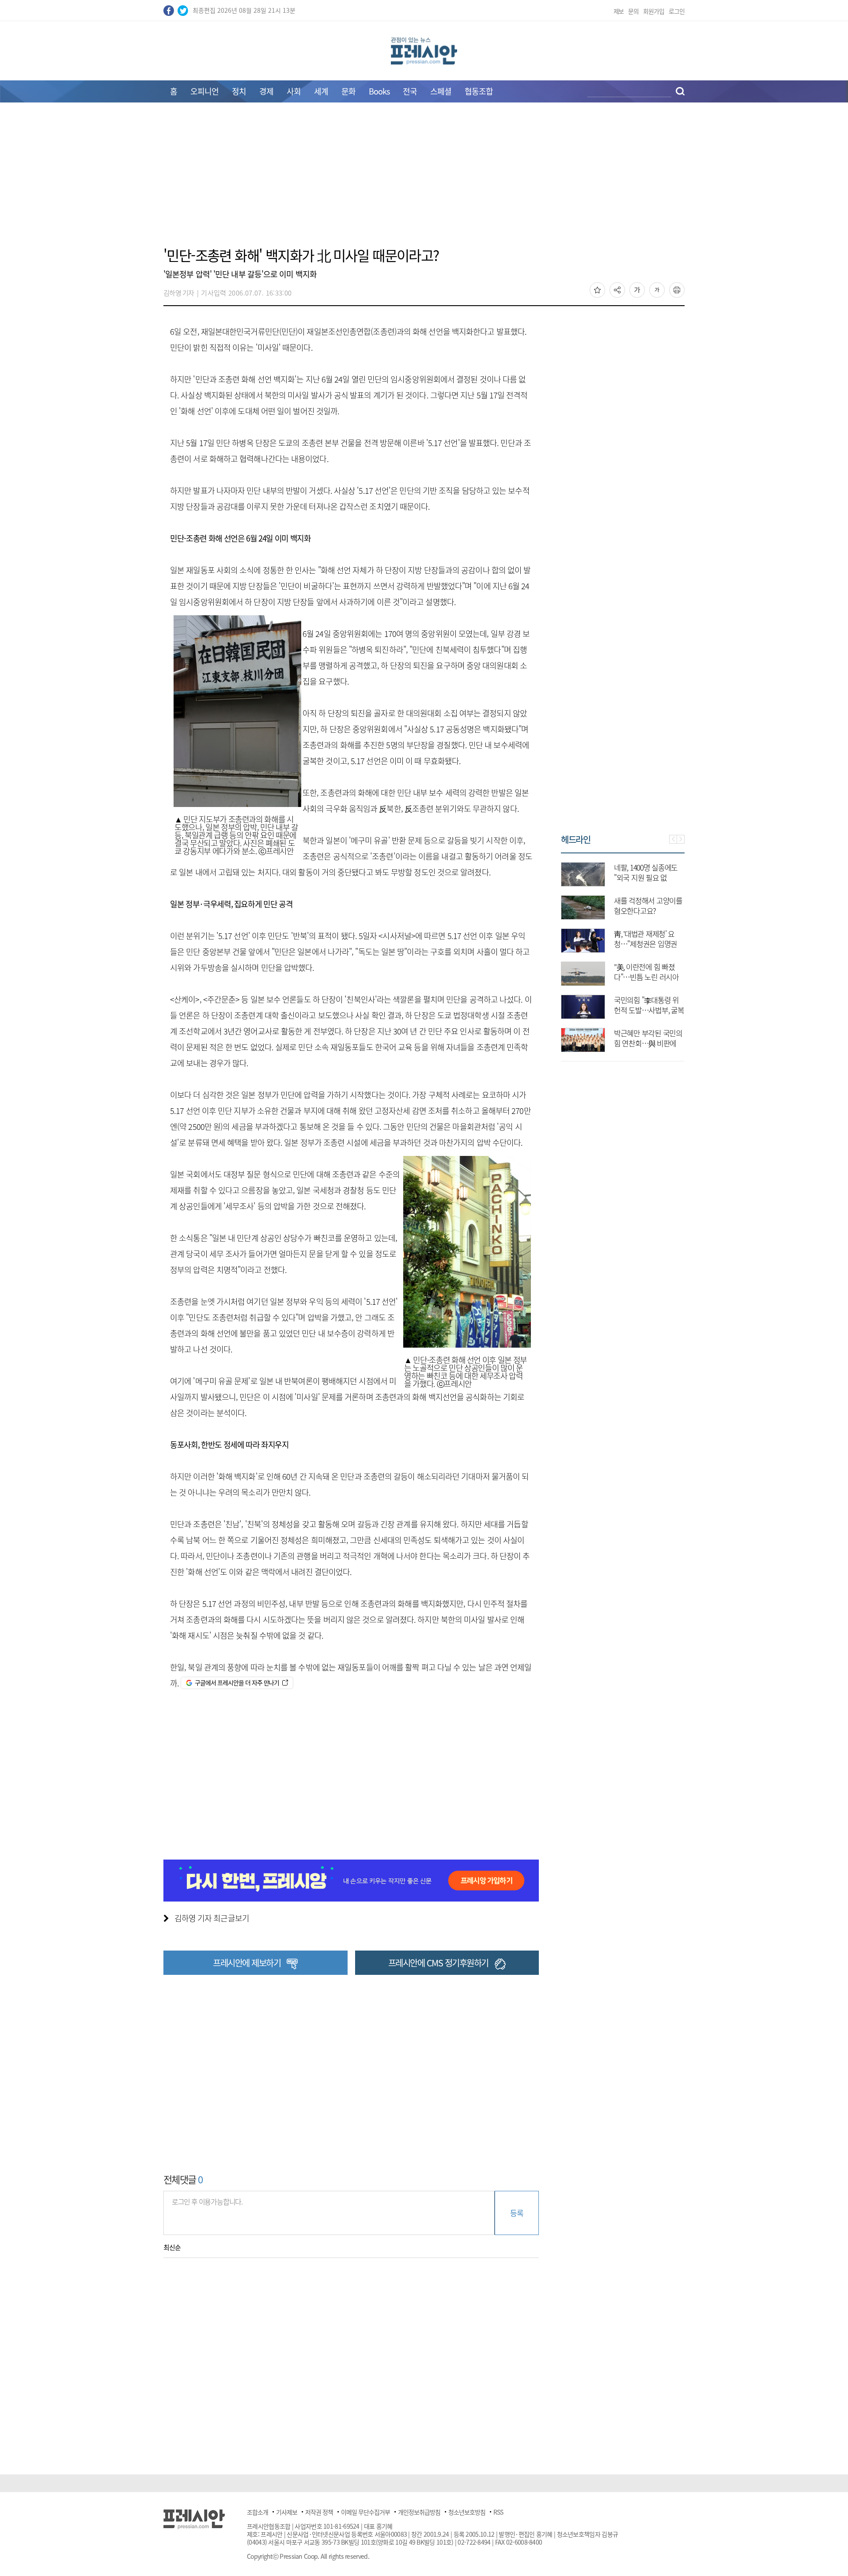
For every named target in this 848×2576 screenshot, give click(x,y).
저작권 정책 (319, 2512)
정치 (239, 91)
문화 (348, 91)
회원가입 (654, 11)
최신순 (172, 2247)
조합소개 (257, 2512)
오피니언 (204, 91)
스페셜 (441, 91)
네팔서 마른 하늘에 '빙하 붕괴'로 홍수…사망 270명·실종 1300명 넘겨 (649, 1010)
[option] (623, 953)
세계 (321, 91)
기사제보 (287, 2512)
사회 (294, 91)
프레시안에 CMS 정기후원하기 (438, 1963)
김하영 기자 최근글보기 (212, 1918)
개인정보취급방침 (419, 2512)
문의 (633, 11)
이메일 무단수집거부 (365, 2512)
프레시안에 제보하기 (247, 1963)
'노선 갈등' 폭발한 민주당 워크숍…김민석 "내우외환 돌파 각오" (647, 877)
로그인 (677, 11)
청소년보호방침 (467, 2512)
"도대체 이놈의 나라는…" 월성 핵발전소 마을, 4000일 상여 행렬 (647, 944)
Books (379, 91)
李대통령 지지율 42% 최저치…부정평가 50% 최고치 (649, 911)
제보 (619, 11)
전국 (410, 91)
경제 (266, 91)
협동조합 (479, 91)
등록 (517, 2213)
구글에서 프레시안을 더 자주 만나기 (237, 1682)
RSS (498, 2512)
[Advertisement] (424, 180)
